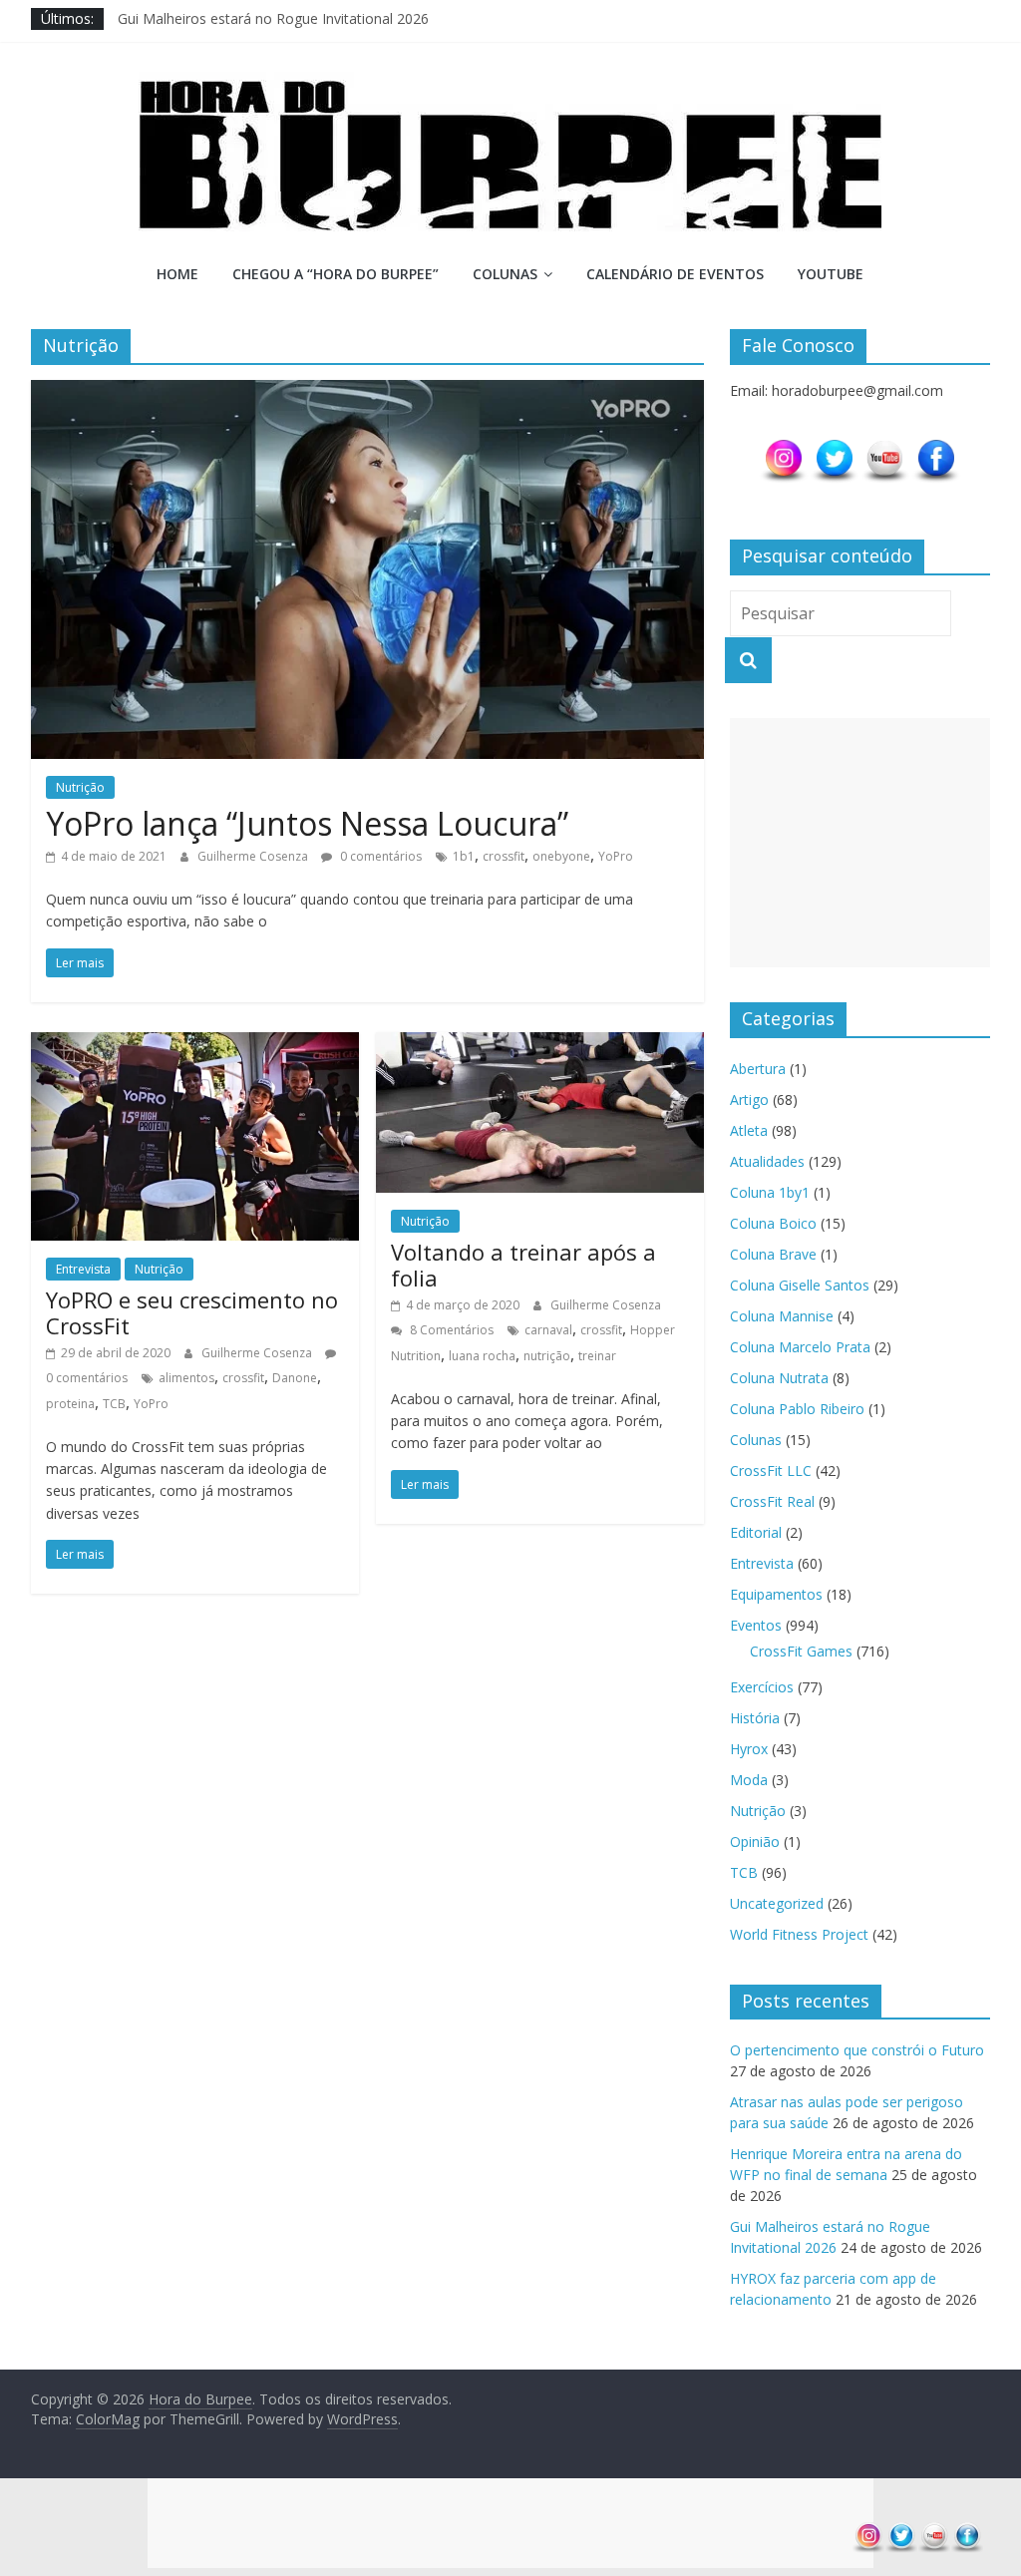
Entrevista (83, 1269)
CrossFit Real (772, 1501)
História (755, 1718)
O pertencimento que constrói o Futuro (857, 2050)
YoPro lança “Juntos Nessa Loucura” (307, 823)
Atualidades (767, 1161)
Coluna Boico (773, 1223)
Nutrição (80, 787)
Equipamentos (776, 1594)
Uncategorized (777, 1903)
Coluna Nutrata (779, 1378)
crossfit (504, 856)
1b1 (464, 856)
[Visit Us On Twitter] (834, 447)
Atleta (749, 1130)
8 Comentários (450, 1330)
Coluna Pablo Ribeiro (797, 1409)
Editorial (756, 1532)
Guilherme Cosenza (254, 856)
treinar (597, 1356)
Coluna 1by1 (770, 1192)
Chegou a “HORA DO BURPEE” (336, 274)
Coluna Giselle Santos (800, 1285)
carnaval (548, 1330)
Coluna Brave (773, 1254)
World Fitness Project (799, 1934)
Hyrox (749, 1749)
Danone (295, 1378)
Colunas (505, 274)
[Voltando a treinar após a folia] (540, 1044)
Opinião (755, 1841)
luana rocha (482, 1356)
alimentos (186, 1378)
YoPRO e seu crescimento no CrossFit (192, 1312)
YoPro (616, 856)
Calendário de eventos (675, 274)
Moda (749, 1780)
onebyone (561, 856)
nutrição (547, 1356)
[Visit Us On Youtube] (885, 447)
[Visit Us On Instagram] (783, 447)
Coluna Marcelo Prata (800, 1347)
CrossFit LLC (771, 1471)
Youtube (831, 274)
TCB (114, 1404)
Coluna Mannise (782, 1316)
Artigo (749, 1100)
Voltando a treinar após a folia (523, 1265)
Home (177, 274)
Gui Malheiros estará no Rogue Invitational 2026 (273, 18)
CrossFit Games (801, 1651)
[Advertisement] (860, 843)
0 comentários (379, 856)
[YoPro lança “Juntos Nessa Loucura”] (367, 392)
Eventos (756, 1625)
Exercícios (762, 1687)
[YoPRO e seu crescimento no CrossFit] (195, 1044)
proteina (70, 1404)
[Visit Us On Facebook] (936, 447)
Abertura (758, 1069)
